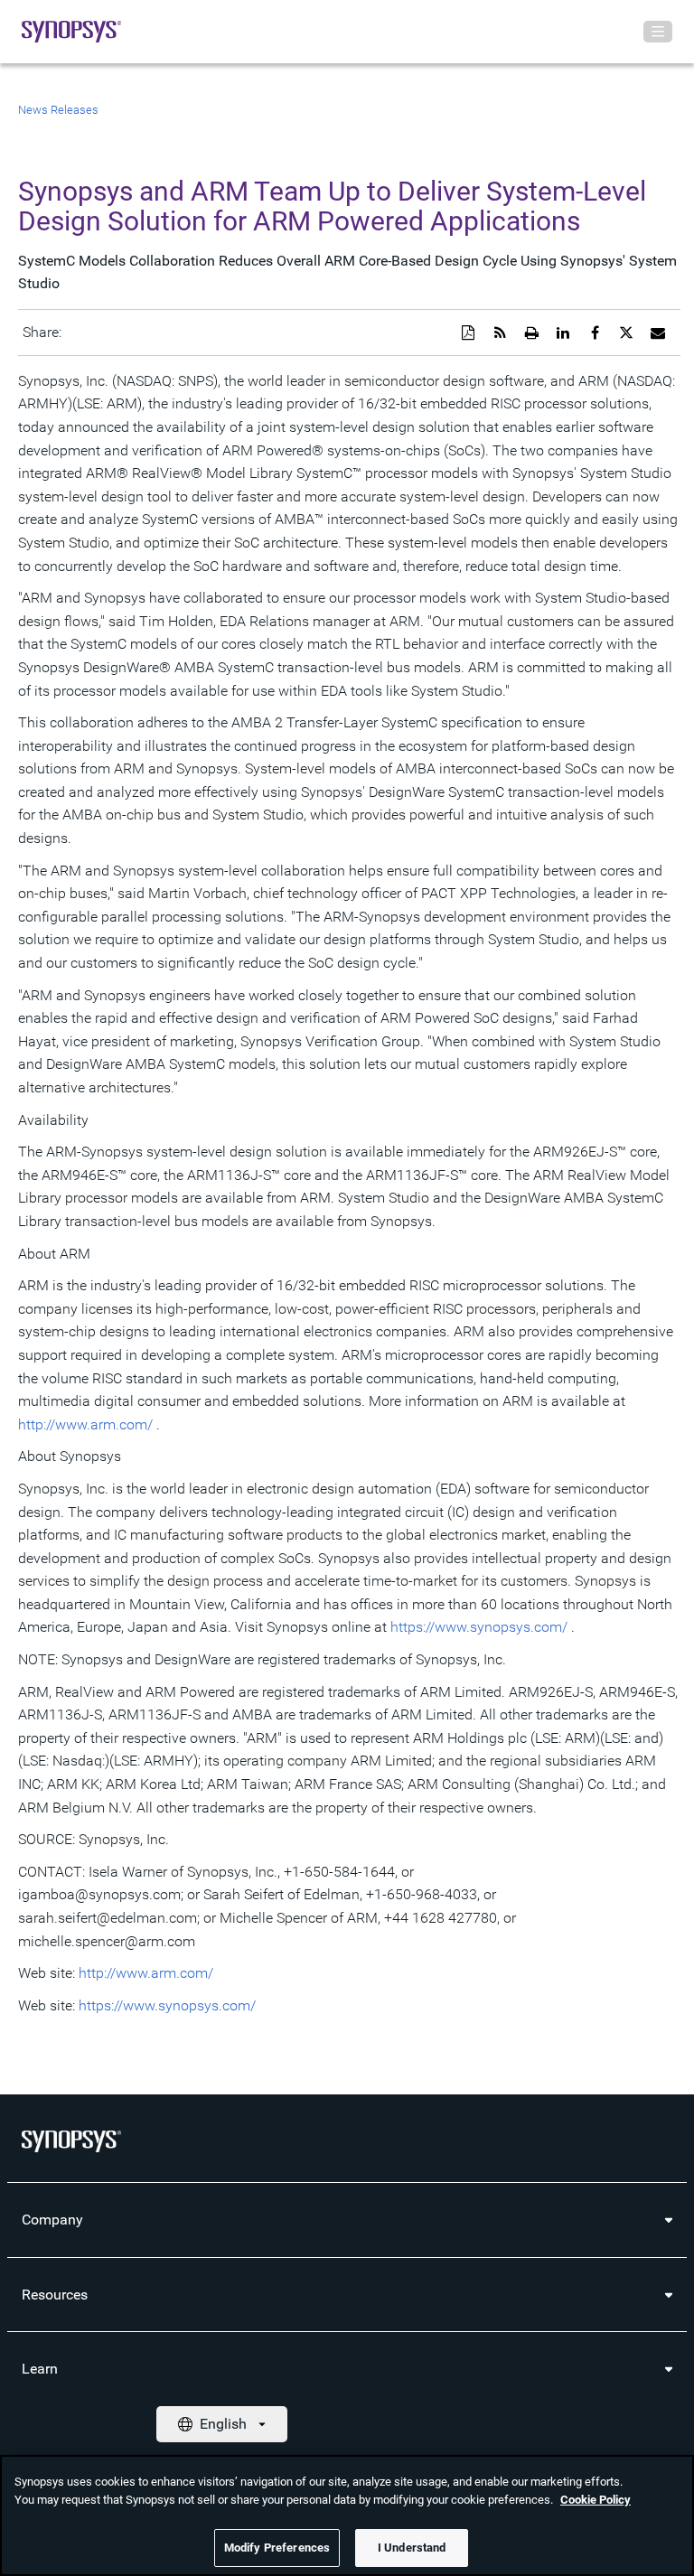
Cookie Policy (596, 2500)
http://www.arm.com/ (85, 1424)
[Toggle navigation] (658, 32)
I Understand (412, 2548)
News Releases (58, 110)
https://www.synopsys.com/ (479, 1627)
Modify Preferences (277, 2548)
